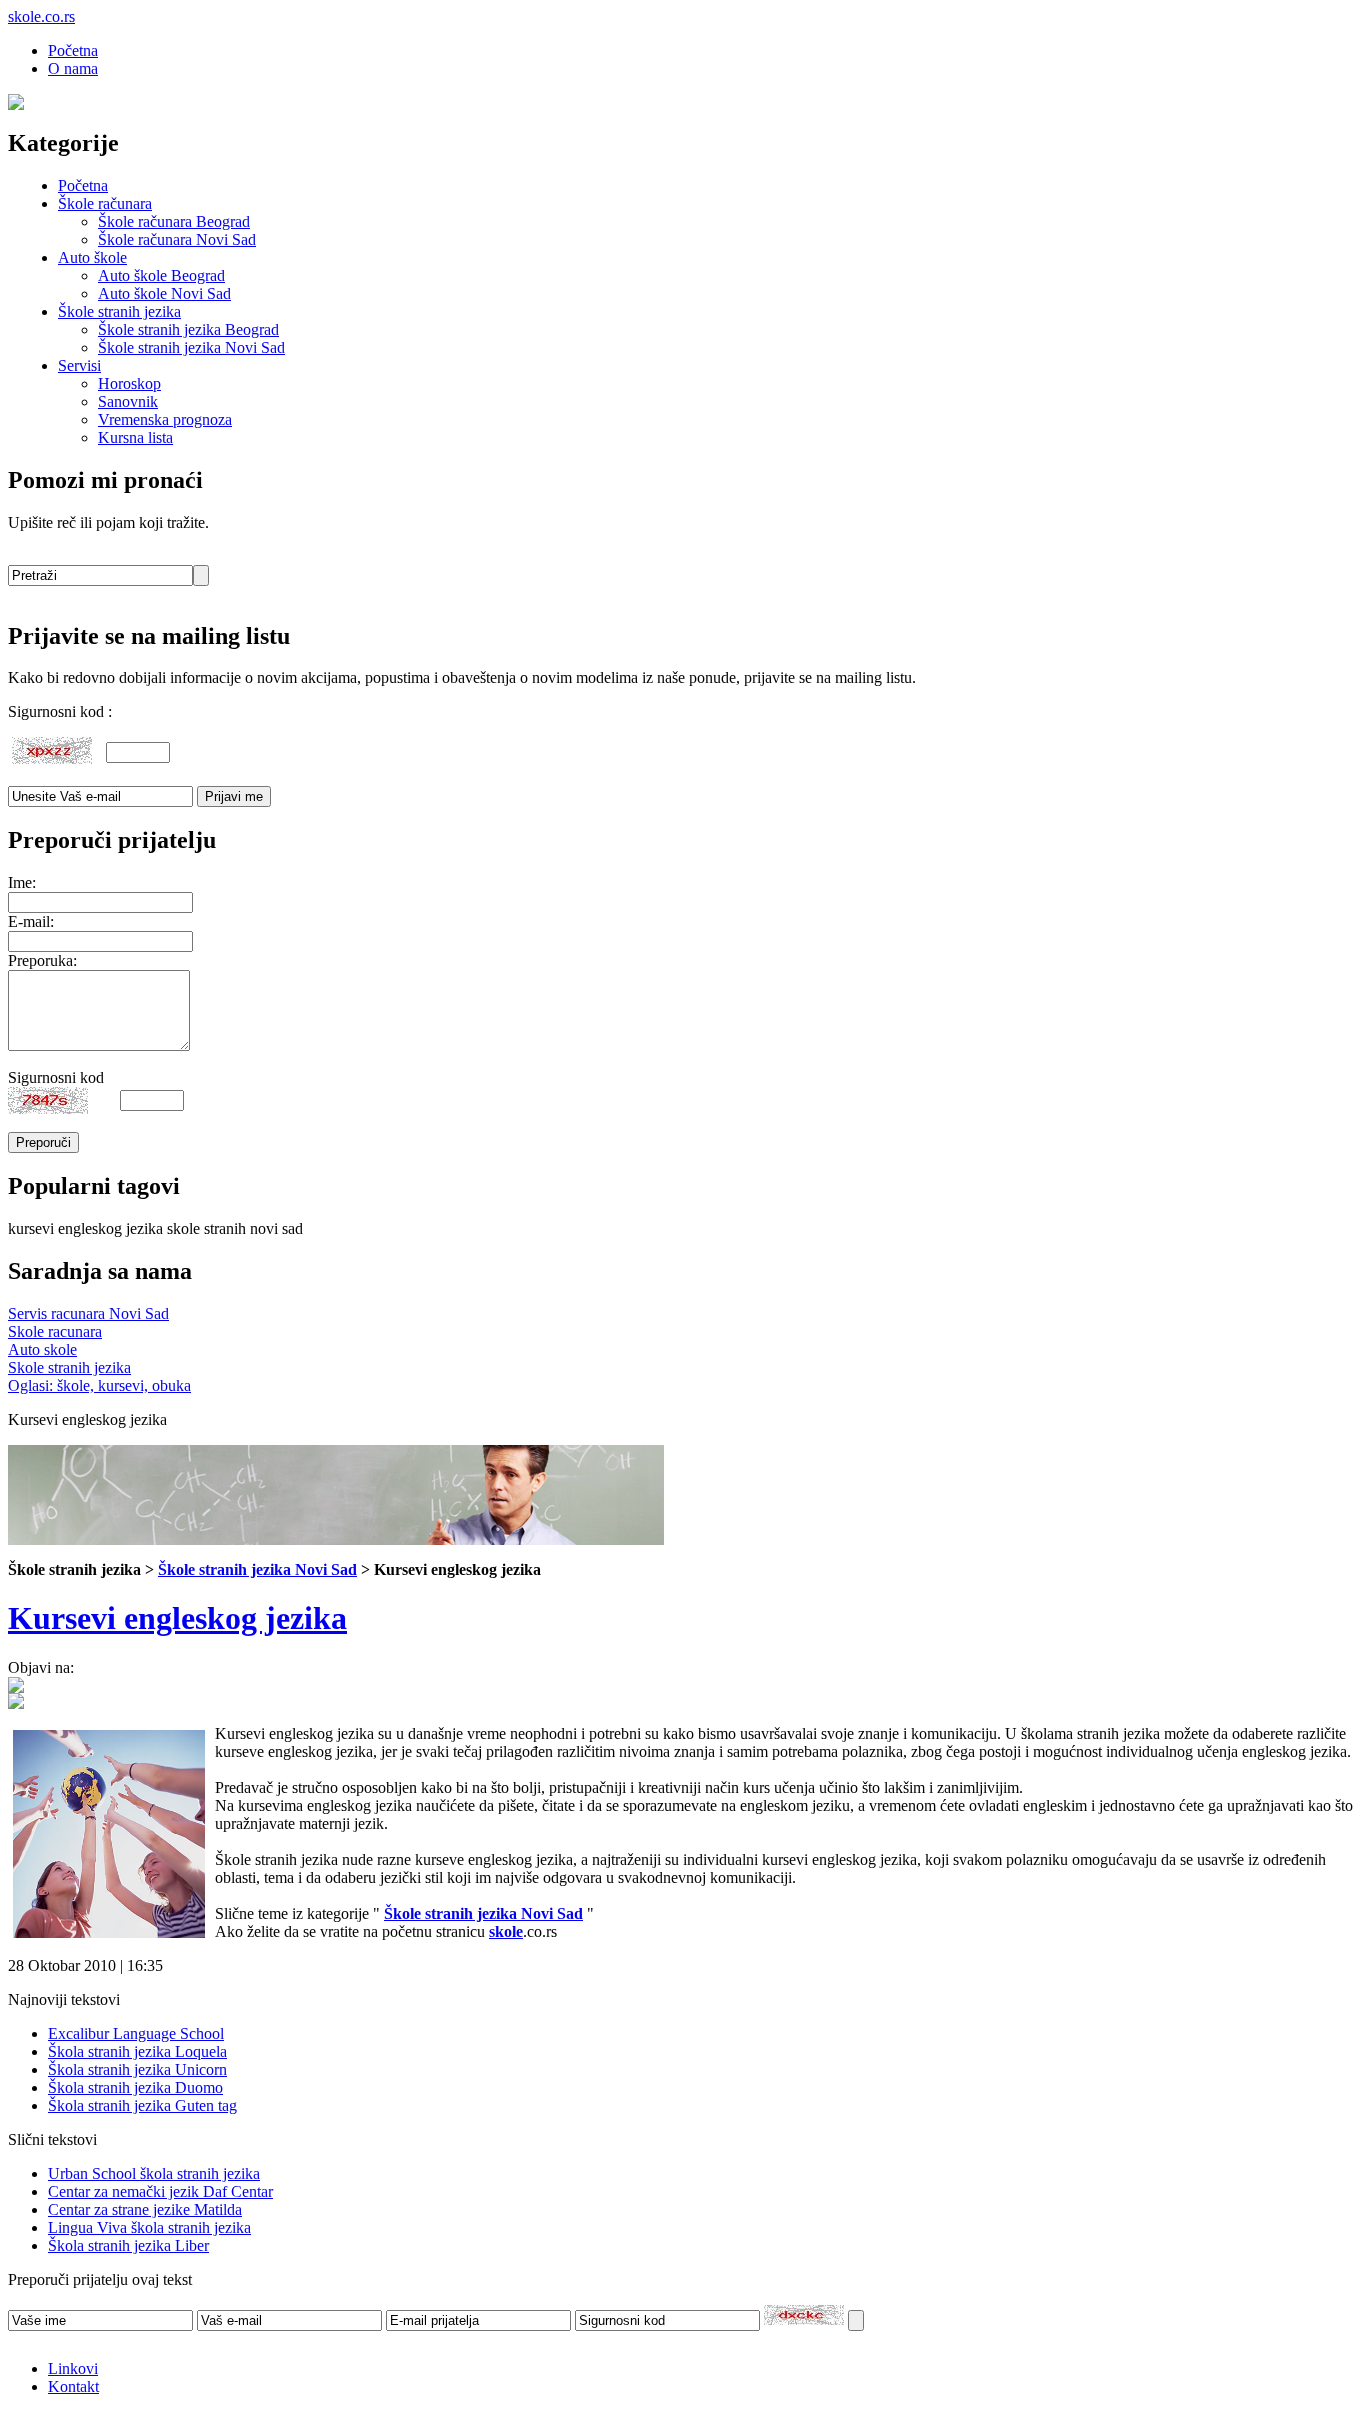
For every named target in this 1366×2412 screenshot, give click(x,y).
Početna (73, 50)
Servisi (79, 365)
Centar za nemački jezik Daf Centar (160, 2191)
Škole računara (105, 203)
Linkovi (73, 2368)
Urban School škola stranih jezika (154, 2173)
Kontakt (73, 2386)
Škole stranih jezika (119, 311)
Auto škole (92, 257)
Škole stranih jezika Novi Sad (191, 347)
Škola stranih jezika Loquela (137, 2051)
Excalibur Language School (136, 2033)
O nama (73, 68)
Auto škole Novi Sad (164, 293)
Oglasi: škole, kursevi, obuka (99, 1385)
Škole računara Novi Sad (177, 239)
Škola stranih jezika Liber (128, 2245)
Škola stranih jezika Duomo (135, 2087)
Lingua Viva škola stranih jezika (149, 2227)
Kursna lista (135, 437)
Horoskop (129, 383)
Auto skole (42, 1349)
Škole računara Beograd (174, 221)
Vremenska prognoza (165, 419)
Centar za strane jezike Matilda (145, 2209)
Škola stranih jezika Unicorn (137, 2069)
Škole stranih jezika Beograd (188, 329)
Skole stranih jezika (69, 1367)
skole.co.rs (41, 16)
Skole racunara (55, 1331)
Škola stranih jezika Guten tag (142, 2105)
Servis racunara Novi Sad (88, 1313)
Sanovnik (128, 401)
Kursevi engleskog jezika (177, 1618)
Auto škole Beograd (161, 275)
